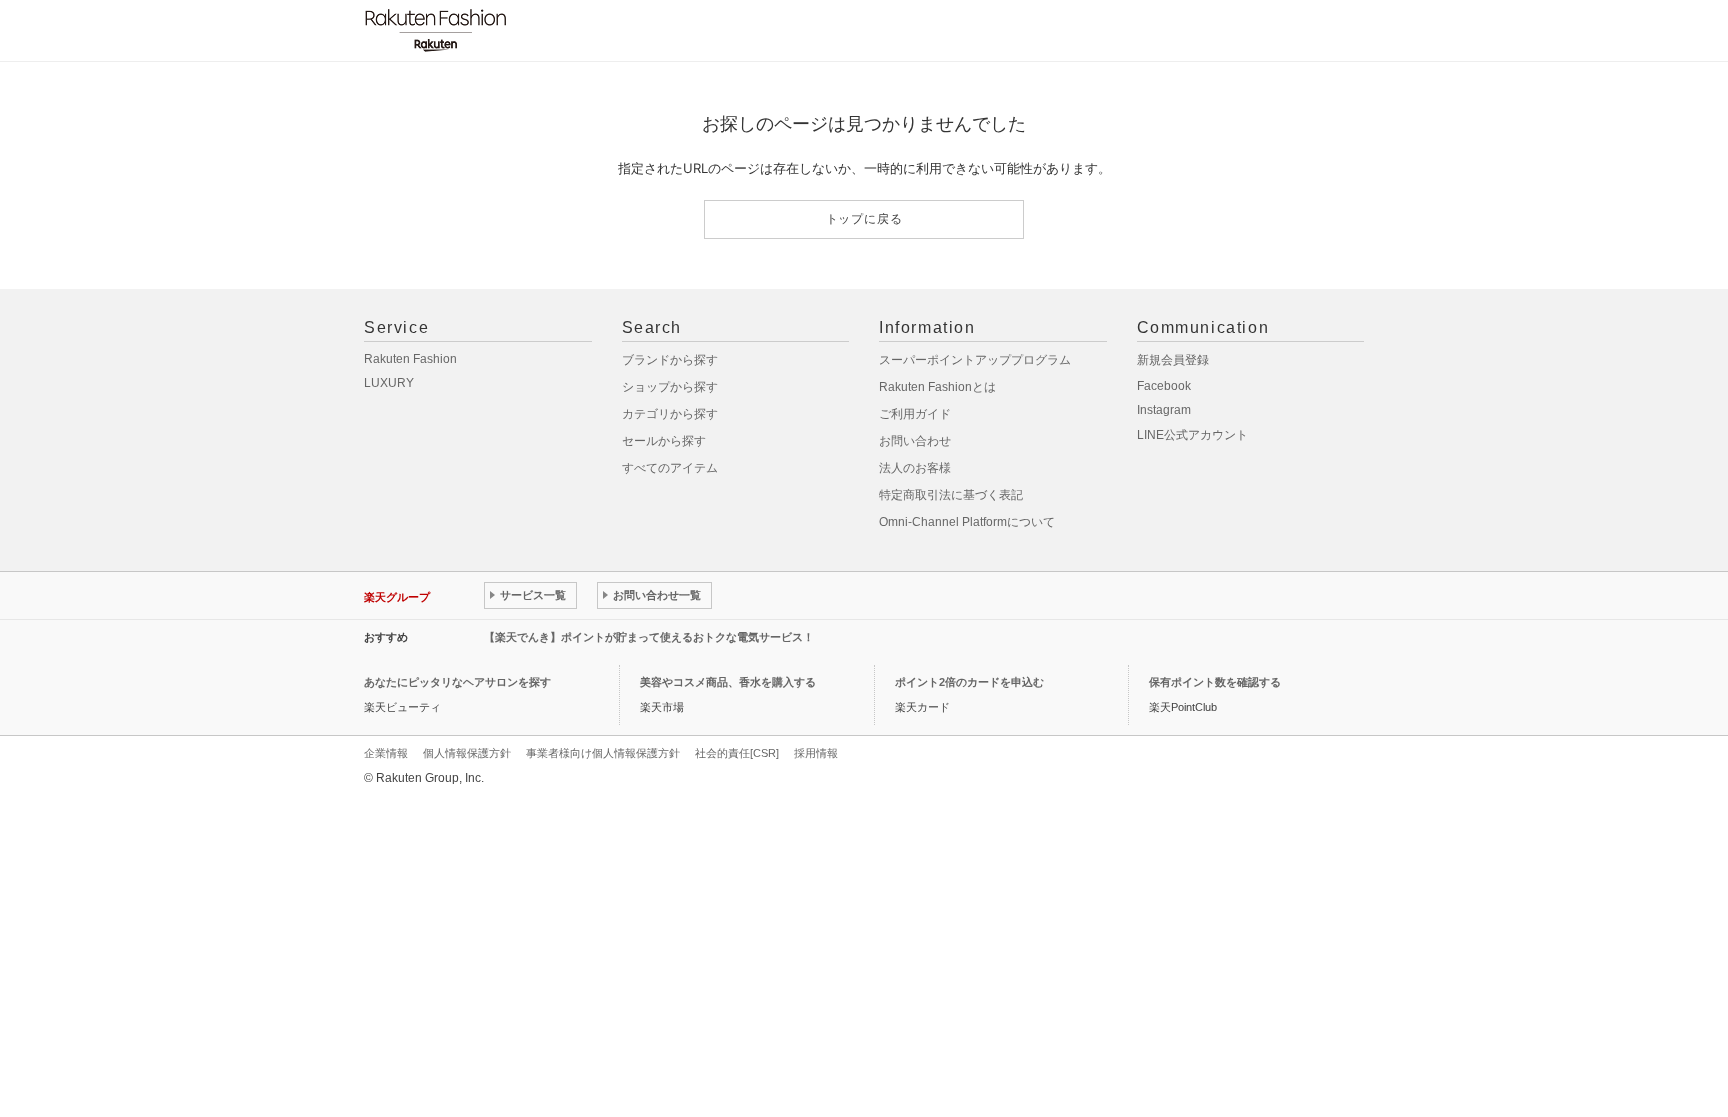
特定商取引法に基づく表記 (951, 495)
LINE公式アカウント (1192, 435)
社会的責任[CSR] (737, 753)
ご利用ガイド (915, 414)
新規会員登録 (1173, 360)
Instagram (1164, 410)
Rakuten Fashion (410, 359)
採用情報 (816, 753)
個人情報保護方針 (467, 753)
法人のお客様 (915, 468)
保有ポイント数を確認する (1215, 682)
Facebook (1164, 386)
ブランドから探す (670, 360)
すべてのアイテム (670, 468)
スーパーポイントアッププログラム (975, 360)
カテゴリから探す (670, 414)
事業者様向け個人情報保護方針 (603, 753)
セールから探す (664, 441)
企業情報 (386, 753)
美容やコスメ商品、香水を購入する (728, 682)
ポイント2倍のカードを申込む (969, 682)
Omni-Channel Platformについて (967, 522)
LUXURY (389, 383)
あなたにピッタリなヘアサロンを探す (457, 682)
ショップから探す (670, 387)
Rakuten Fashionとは (937, 387)
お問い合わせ (915, 441)
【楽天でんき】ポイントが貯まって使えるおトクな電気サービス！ (649, 637)
